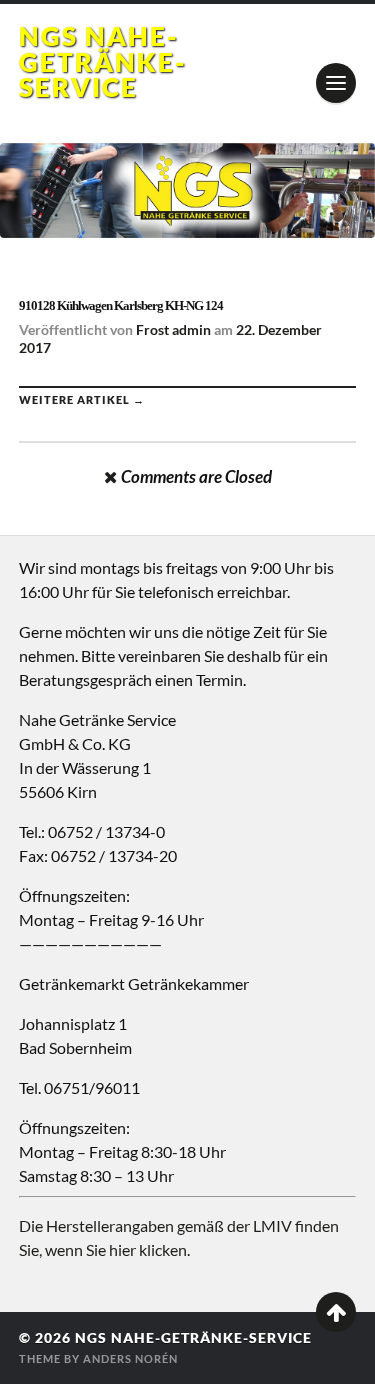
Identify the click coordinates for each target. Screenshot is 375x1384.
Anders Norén (130, 1358)
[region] (187, 191)
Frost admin (173, 329)
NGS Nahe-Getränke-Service (103, 61)
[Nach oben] (336, 1312)
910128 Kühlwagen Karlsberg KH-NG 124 (121, 306)
